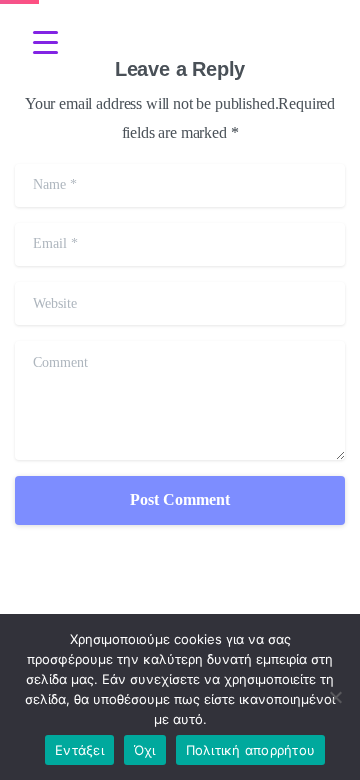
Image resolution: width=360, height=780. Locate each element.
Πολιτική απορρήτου (251, 750)
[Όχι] (335, 697)
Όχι (145, 750)
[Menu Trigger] (45, 42)
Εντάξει (79, 750)
